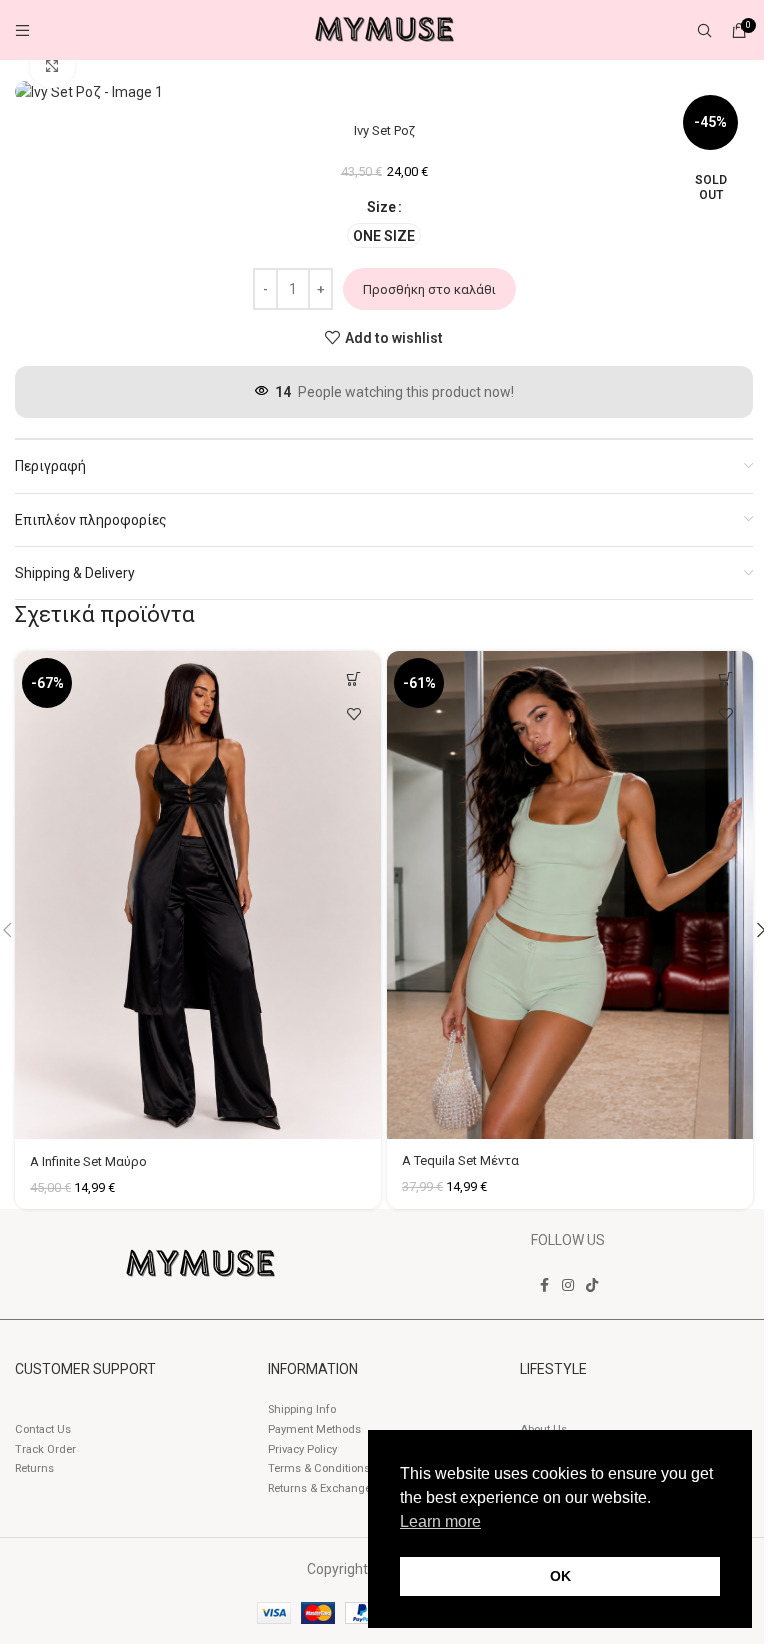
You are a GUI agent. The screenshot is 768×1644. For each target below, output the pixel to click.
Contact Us (43, 1429)
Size (381, 207)
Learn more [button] (440, 1521)
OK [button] (560, 1576)
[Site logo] (384, 29)
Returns (34, 1468)
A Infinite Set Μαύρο (88, 1161)
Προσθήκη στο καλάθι (429, 289)
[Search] (704, 30)
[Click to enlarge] (52, 66)
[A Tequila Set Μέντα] (570, 895)
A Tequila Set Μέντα (460, 1160)
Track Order (45, 1449)
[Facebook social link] (544, 1285)
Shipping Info (302, 1409)
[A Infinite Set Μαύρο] (198, 895)
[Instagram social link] (568, 1285)
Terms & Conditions (319, 1468)
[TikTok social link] (592, 1285)
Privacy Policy (302, 1449)
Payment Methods (314, 1429)
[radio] (384, 235)
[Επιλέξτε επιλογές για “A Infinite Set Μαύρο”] (353, 678)
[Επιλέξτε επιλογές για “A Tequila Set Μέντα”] (725, 678)
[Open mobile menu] (22, 30)
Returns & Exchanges (322, 1488)
